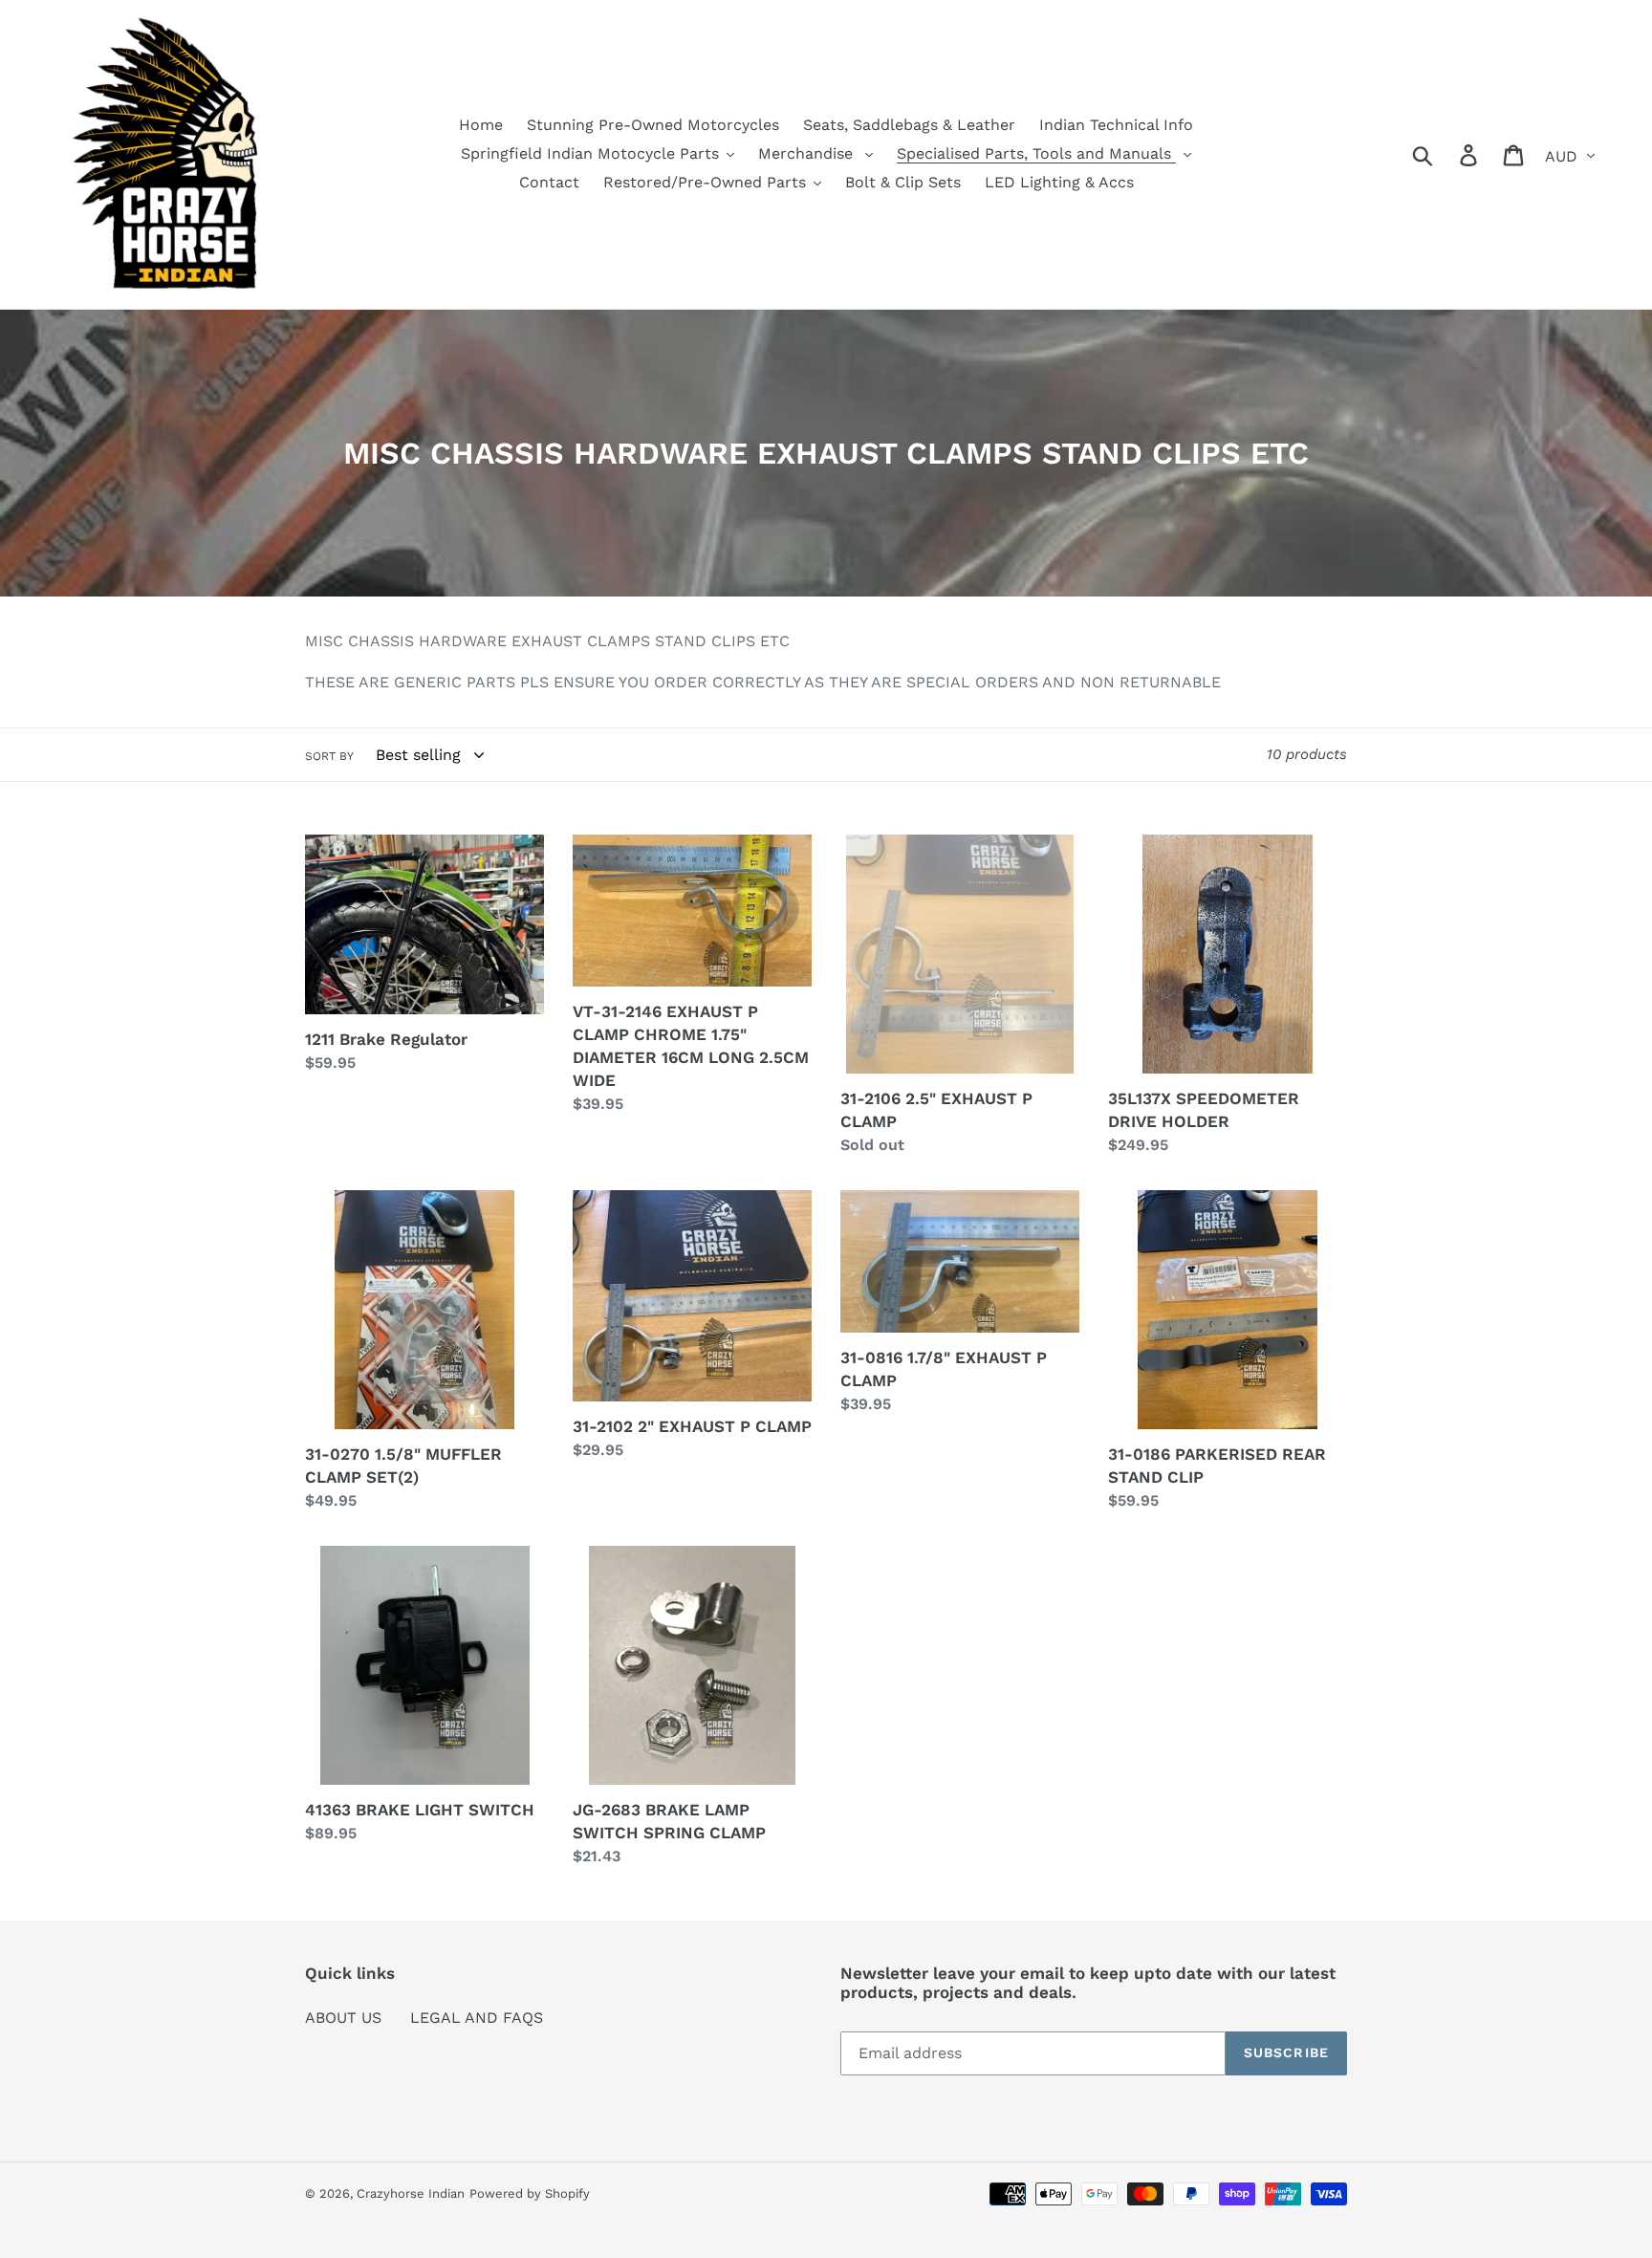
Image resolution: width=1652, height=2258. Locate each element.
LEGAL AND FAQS (477, 2018)
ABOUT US (343, 2018)
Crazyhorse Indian (411, 2193)
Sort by (329, 756)
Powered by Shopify (530, 2193)
